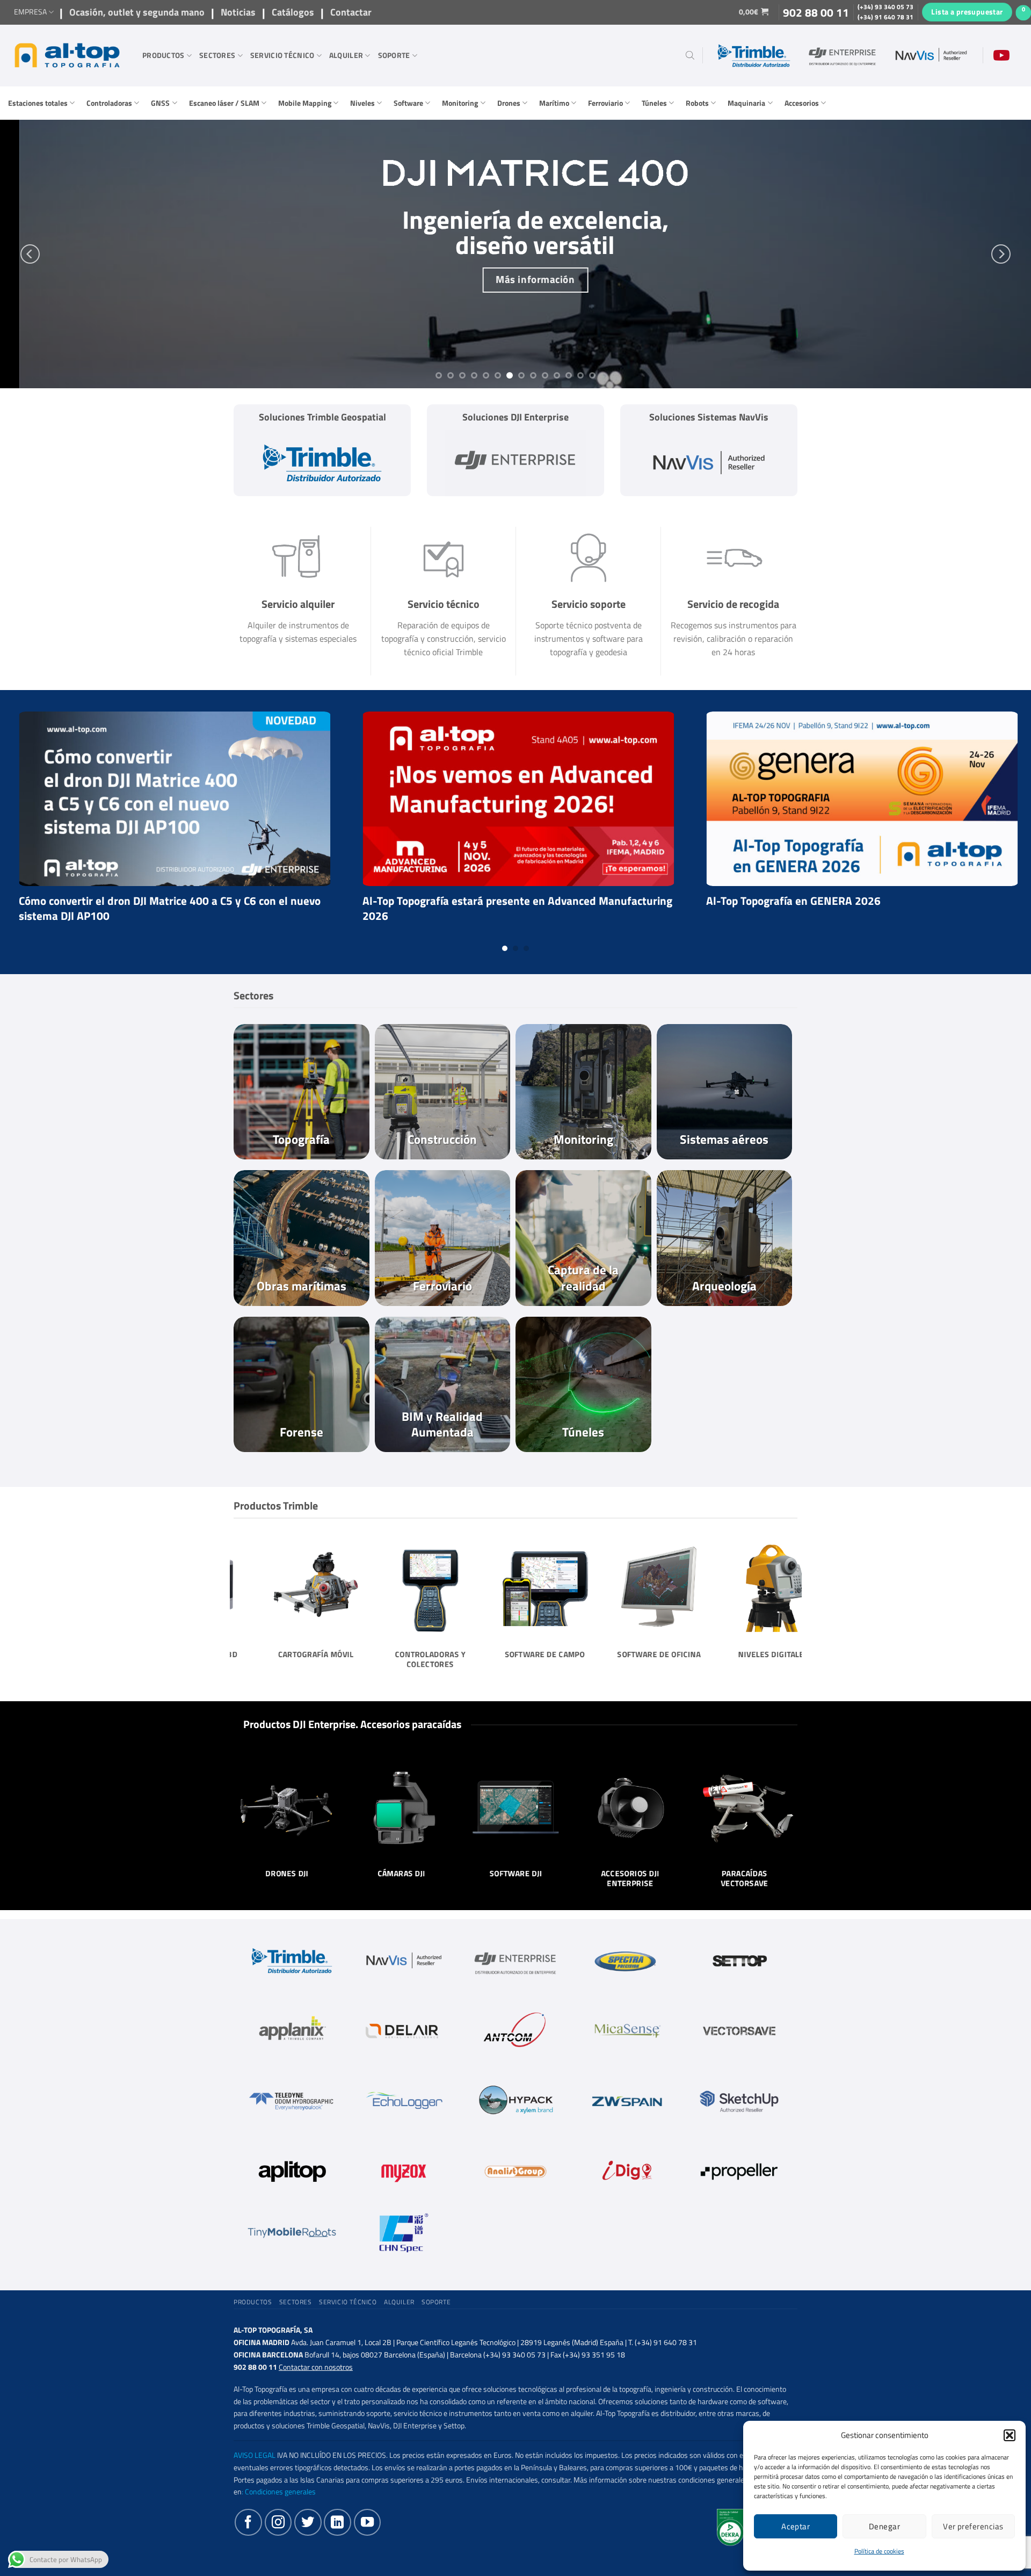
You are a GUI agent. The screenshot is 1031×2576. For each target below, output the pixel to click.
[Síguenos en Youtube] (367, 2522)
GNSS (160, 103)
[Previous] (30, 254)
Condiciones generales (280, 2492)
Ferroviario (605, 103)
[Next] (1001, 254)
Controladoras (109, 103)
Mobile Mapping (305, 103)
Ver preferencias (973, 2526)
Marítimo (554, 103)
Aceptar (796, 2526)
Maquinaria (746, 103)
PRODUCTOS (164, 55)
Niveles (362, 103)
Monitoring (460, 103)
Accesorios (802, 103)
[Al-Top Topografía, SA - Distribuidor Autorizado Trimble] (67, 55)
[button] (1010, 2435)
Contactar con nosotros (316, 2367)
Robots (697, 103)
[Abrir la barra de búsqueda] (690, 55)
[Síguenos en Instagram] (278, 2522)
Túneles (654, 103)
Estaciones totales (38, 103)
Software (408, 103)
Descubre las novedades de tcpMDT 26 (475, 901)
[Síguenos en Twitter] (308, 2522)
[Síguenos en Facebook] (248, 2522)
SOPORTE (394, 55)
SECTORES (217, 55)
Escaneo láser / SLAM (224, 103)
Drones (509, 103)
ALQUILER (346, 55)
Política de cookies (879, 2551)
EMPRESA (30, 12)
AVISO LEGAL (255, 2455)
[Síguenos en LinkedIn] (337, 2522)
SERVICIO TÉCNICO (282, 55)
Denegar (884, 2526)
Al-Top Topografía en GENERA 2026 (123, 901)
